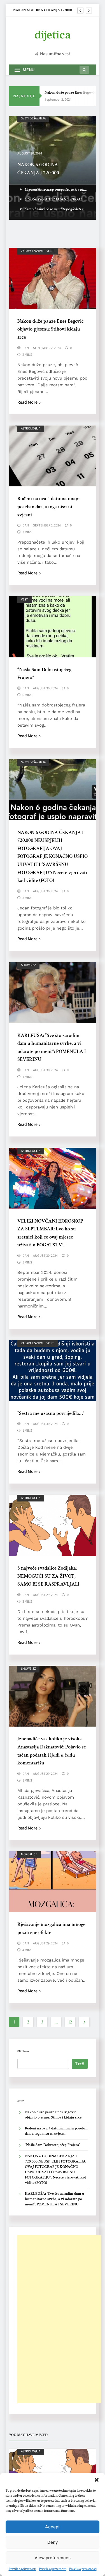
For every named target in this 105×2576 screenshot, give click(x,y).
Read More (27, 402)
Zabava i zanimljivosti (38, 251)
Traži (80, 2064)
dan (26, 348)
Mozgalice (29, 1854)
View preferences (53, 2558)
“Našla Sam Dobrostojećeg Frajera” (53, 2145)
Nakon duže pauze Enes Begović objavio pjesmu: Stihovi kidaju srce (43, 10)
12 (70, 2022)
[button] (97, 2480)
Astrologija (31, 428)
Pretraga (23, 2051)
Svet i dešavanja (33, 762)
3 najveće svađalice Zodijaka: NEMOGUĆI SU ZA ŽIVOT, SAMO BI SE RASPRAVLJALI (48, 1576)
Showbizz (28, 118)
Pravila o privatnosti (22, 2569)
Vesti (25, 599)
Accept (53, 2527)
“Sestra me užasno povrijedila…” (51, 1413)
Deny (53, 2542)
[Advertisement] (59, 2319)
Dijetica (53, 35)
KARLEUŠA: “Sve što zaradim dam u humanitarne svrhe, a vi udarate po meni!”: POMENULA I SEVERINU (55, 2199)
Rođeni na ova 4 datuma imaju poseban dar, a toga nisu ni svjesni (49, 507)
